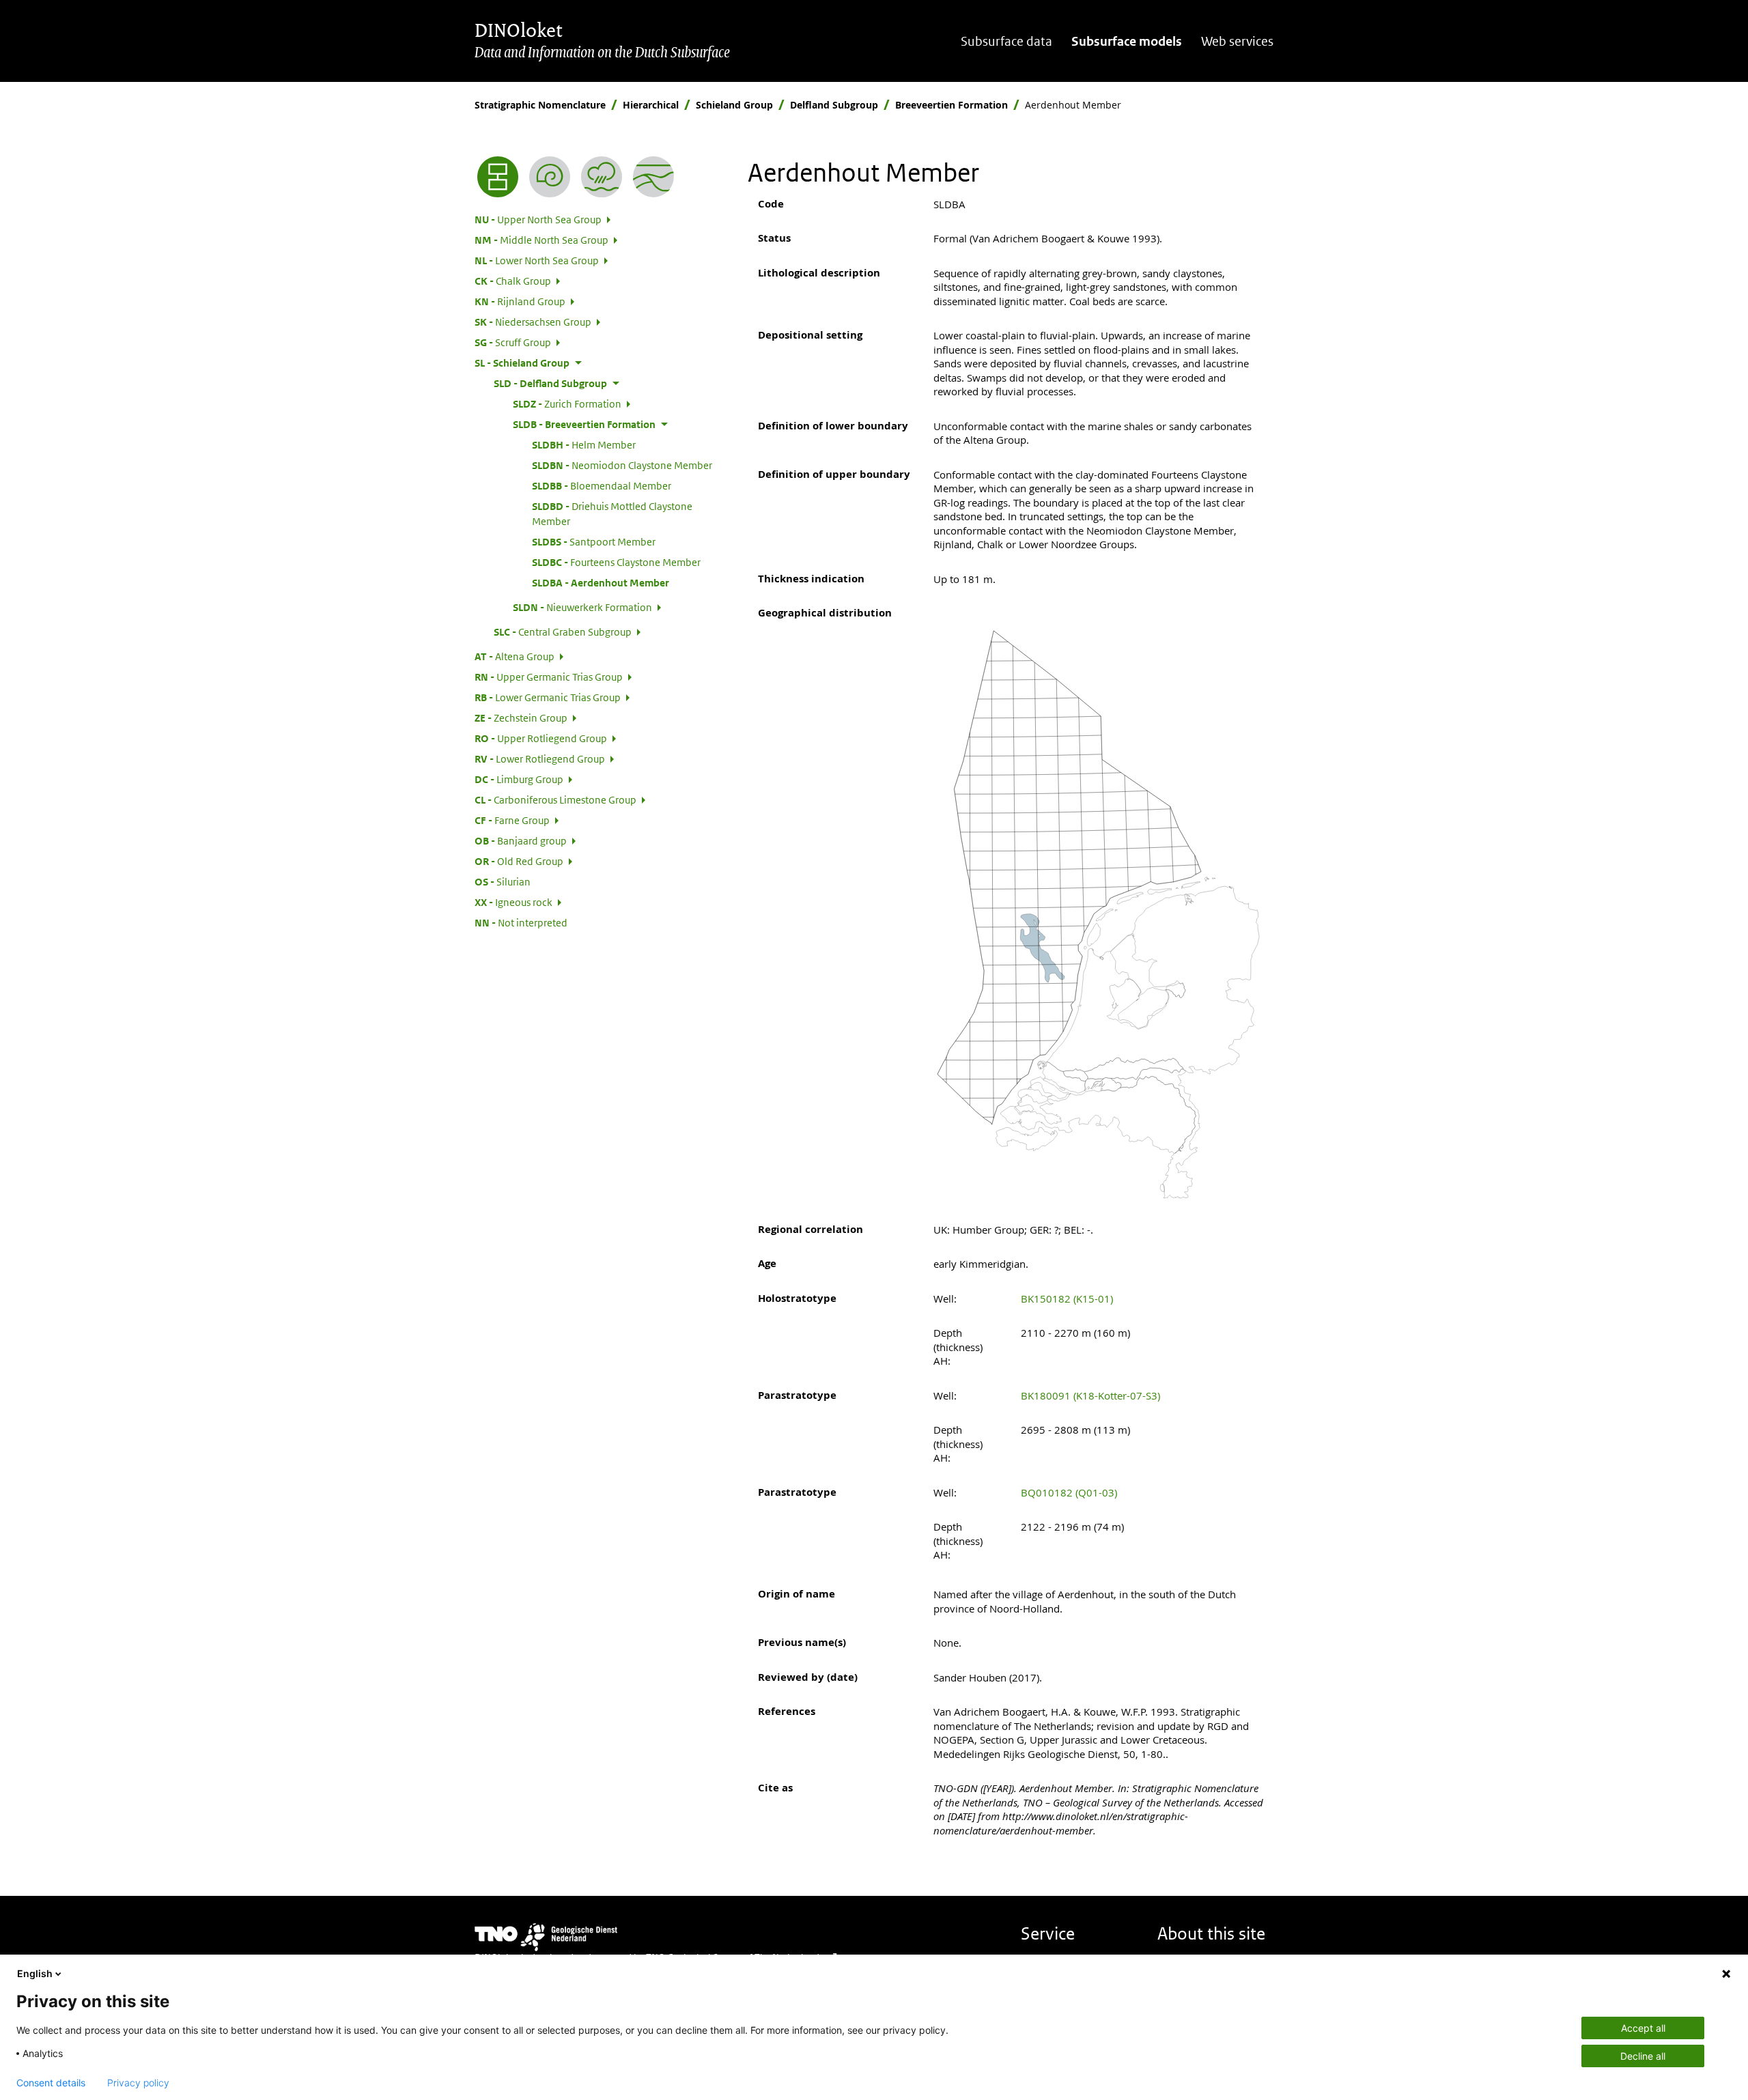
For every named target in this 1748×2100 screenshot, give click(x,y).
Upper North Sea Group (538, 219)
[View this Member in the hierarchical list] (498, 177)
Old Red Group (519, 861)
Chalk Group (513, 281)
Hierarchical (651, 105)
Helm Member (584, 444)
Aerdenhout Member (601, 582)
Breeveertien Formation (951, 105)
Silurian (503, 881)
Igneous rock (513, 902)
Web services (1237, 41)
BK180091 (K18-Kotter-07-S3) (1090, 1395)
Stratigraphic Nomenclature (540, 105)
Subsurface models (1127, 41)
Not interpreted (521, 922)
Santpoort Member (594, 541)
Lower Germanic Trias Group (548, 697)
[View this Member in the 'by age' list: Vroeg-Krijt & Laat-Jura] (550, 177)
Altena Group (514, 656)
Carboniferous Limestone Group (555, 799)
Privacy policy (138, 2083)
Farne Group (512, 820)
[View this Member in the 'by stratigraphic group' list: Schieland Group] (653, 177)
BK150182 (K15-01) (1067, 1299)
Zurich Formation (567, 403)
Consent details (51, 2083)
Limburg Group (519, 779)
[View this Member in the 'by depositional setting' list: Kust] (602, 177)
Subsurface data (1006, 41)
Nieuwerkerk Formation (582, 607)
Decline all (1643, 2056)
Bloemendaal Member (602, 485)
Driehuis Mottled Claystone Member (612, 513)
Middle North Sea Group (541, 240)
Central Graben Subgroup (563, 632)
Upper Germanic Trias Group (549, 677)
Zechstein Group (521, 718)
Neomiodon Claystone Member (622, 465)
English (35, 1973)
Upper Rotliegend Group (541, 738)
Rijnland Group (520, 301)
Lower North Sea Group (537, 260)
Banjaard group (521, 840)
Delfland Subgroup (834, 105)
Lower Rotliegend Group (540, 758)
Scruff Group (513, 342)
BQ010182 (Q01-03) (1069, 1492)
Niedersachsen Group (533, 322)
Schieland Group (734, 105)
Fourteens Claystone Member (616, 562)
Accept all (1643, 2028)
